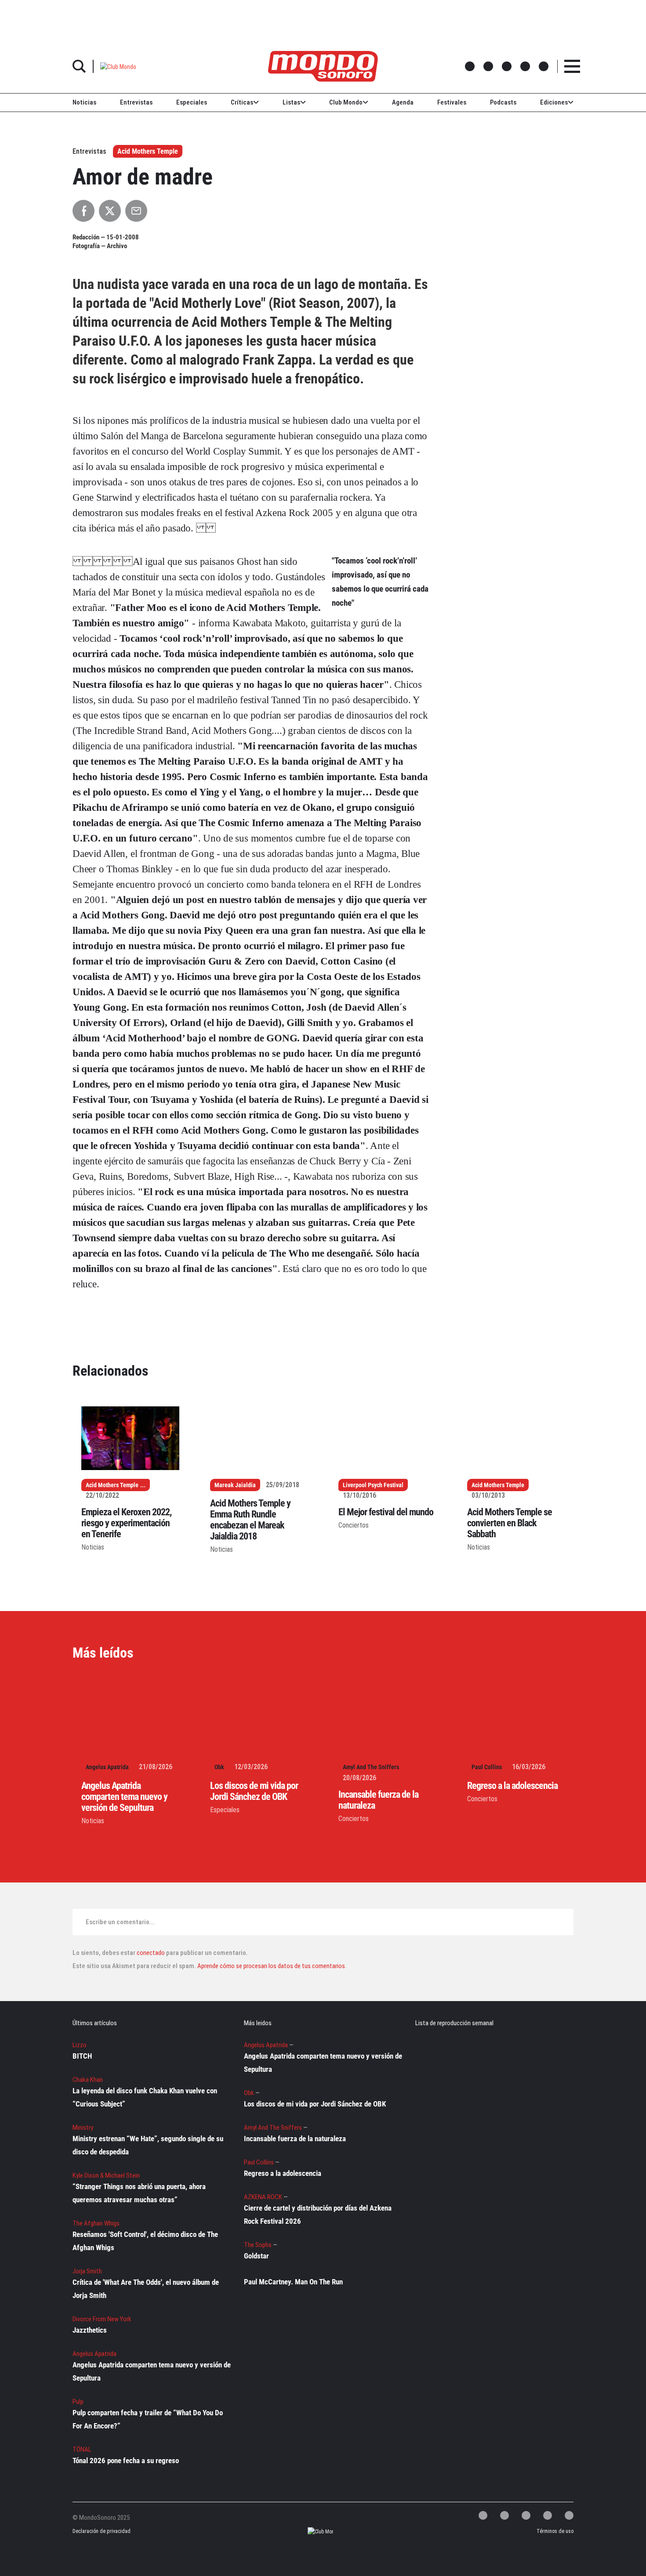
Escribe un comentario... (120, 1922)
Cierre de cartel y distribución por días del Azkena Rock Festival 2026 (318, 2215)
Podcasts (503, 102)
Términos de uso (555, 2531)
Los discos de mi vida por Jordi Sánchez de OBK (254, 1791)
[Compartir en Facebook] (83, 211)
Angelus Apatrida (107, 1767)
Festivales (452, 102)
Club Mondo (346, 102)
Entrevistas (136, 102)
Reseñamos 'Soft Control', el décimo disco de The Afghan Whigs (145, 2241)
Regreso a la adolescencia (512, 1786)
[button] (118, 66)
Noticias (84, 102)
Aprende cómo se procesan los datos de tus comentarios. (271, 1966)
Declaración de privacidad (100, 2531)
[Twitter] (483, 2515)
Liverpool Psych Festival (373, 1485)
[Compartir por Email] (136, 211)
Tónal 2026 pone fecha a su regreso (126, 2460)
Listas (291, 102)
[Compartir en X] (110, 211)
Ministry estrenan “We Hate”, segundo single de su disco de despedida (148, 2145)
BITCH (82, 2056)
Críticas (242, 102)
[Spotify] (548, 2515)
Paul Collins (487, 1767)
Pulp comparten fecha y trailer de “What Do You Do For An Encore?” (148, 2419)
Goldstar (256, 2256)
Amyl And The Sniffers (371, 1767)
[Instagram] (526, 2515)
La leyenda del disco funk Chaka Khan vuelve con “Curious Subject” (145, 2097)
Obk (219, 1767)
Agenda (403, 102)
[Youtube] (569, 2515)
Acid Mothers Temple (148, 151)
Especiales (192, 102)
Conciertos (354, 1525)
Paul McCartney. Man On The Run (293, 2282)
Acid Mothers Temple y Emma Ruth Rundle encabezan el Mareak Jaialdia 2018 (250, 1520)
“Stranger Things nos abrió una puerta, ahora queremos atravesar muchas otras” (139, 2193)
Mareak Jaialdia (235, 1485)
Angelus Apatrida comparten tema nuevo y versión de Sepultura (124, 1797)
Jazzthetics (90, 2330)
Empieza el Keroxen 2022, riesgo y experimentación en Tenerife (126, 1523)
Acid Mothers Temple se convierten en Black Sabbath (510, 1523)
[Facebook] (504, 2515)
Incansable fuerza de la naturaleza (295, 2139)
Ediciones (554, 102)
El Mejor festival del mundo (386, 1512)
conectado (151, 1953)
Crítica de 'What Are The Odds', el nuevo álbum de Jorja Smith (146, 2289)
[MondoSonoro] (323, 66)
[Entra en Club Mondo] (313, 2531)
